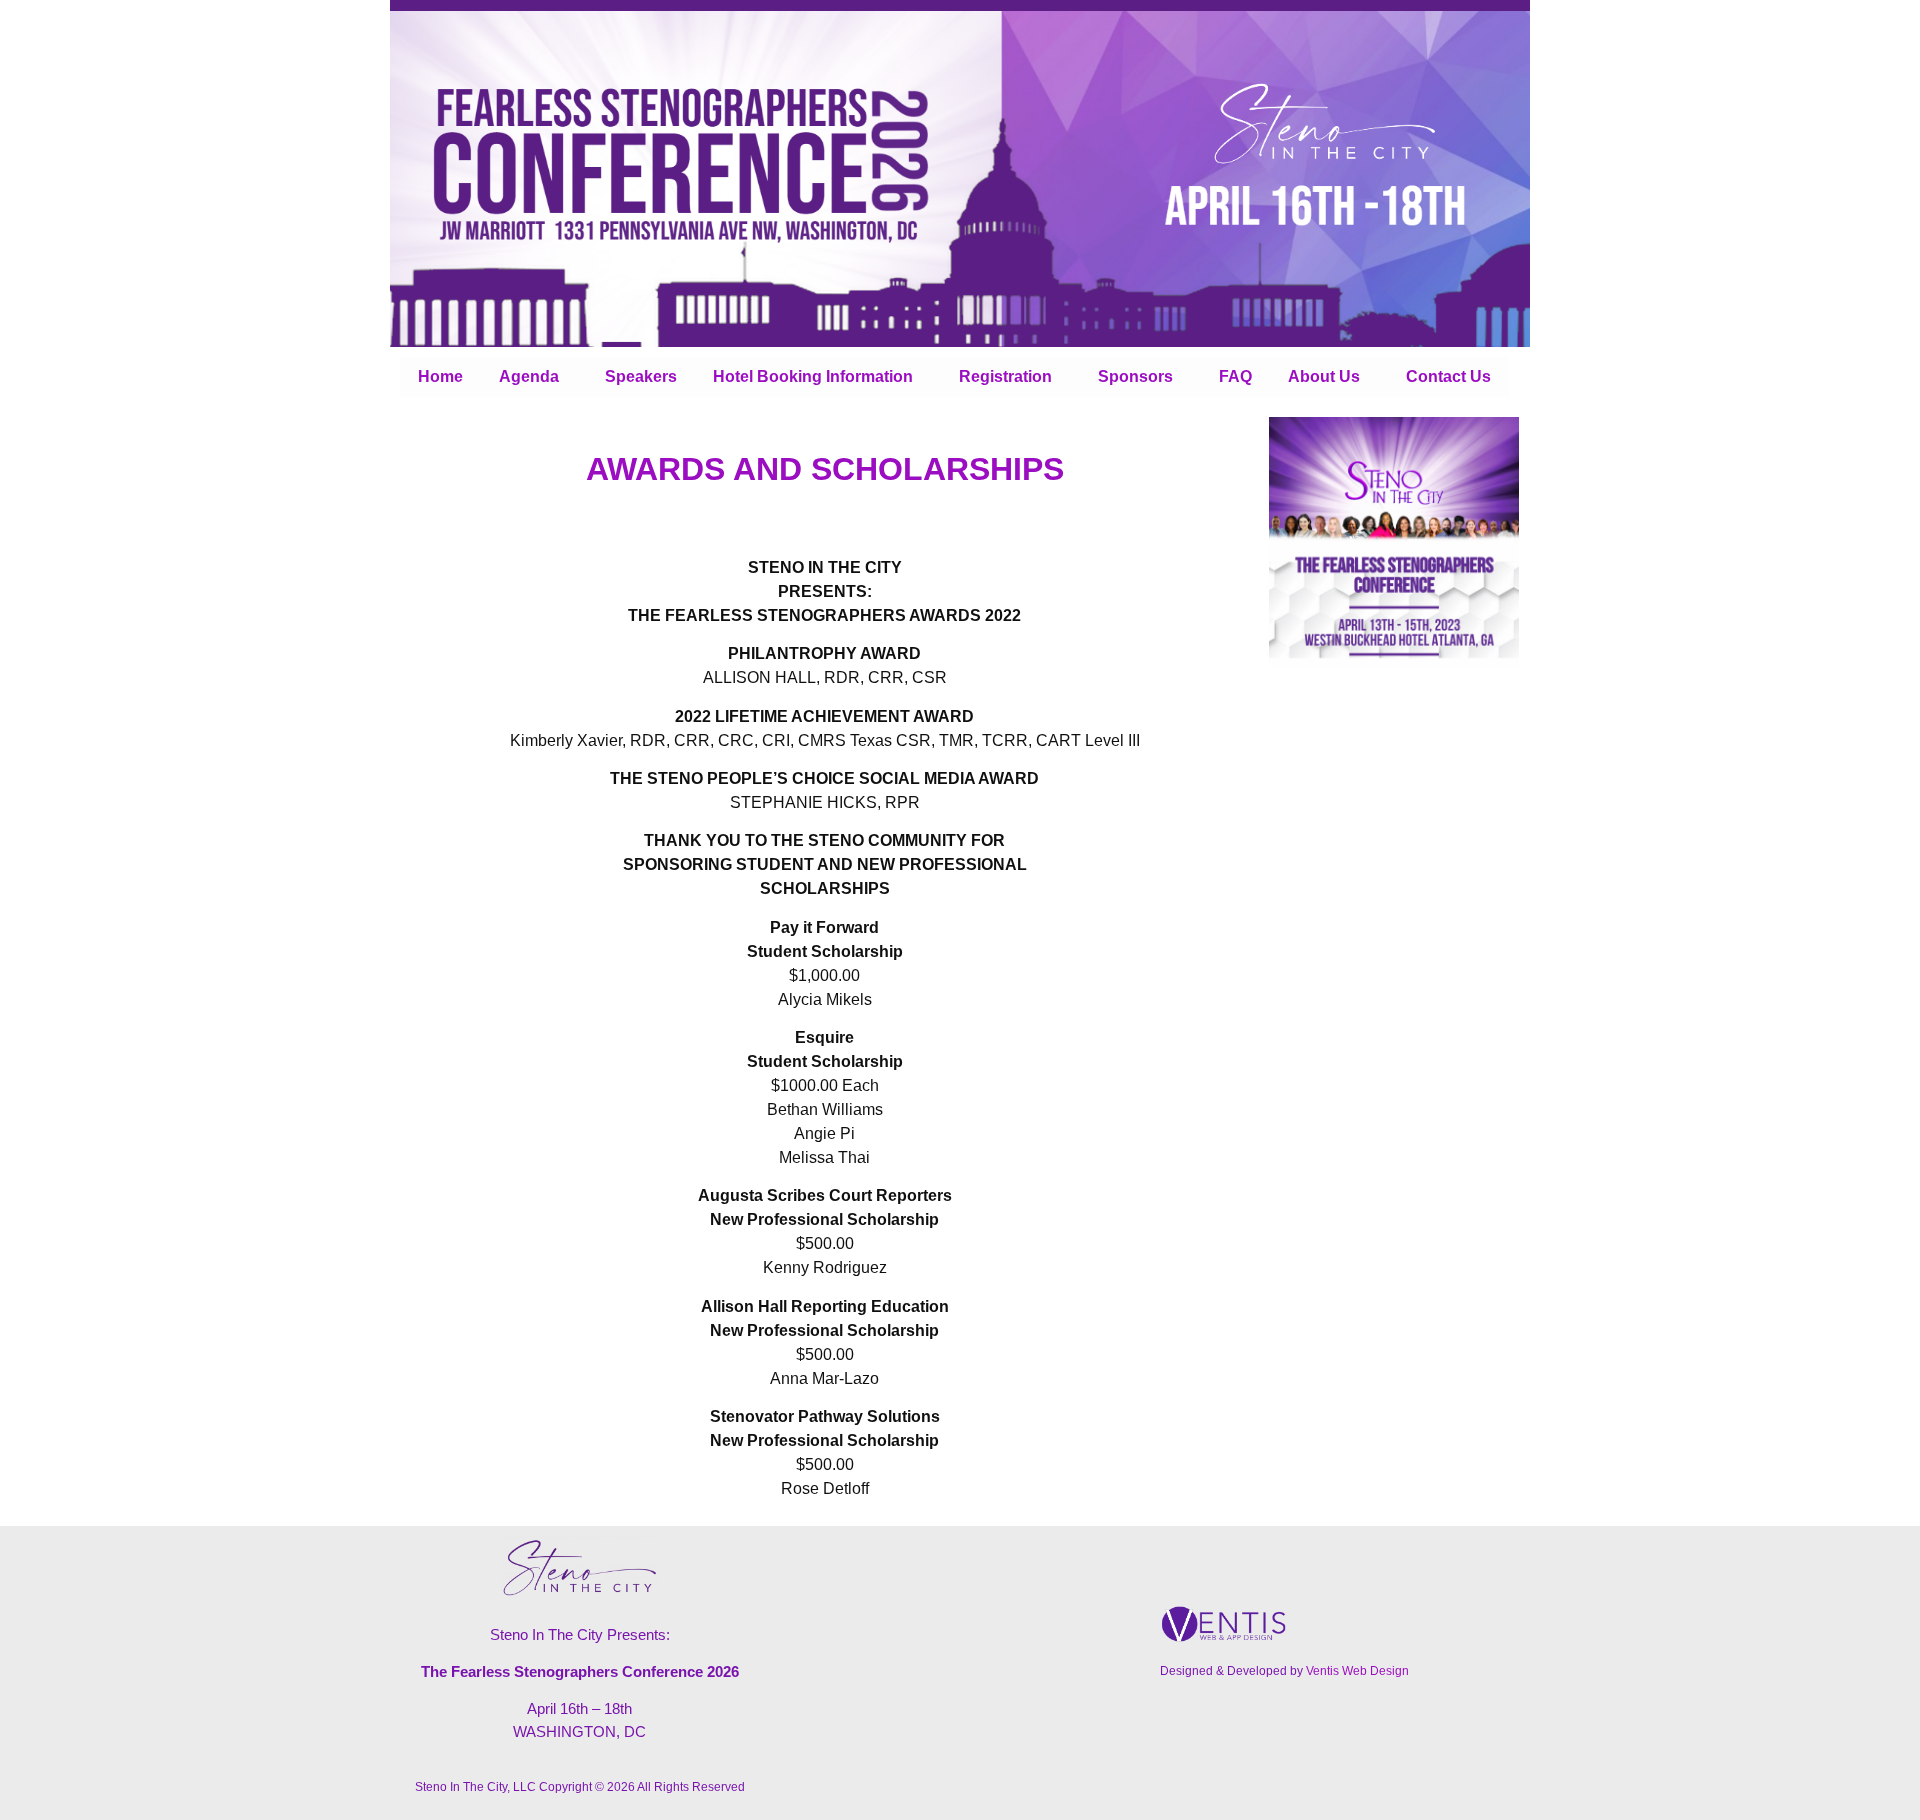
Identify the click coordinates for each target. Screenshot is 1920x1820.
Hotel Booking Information (813, 376)
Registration (1005, 376)
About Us (1324, 376)
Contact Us (1448, 376)
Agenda (529, 376)
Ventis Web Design (1357, 1671)
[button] (534, 377)
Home (440, 376)
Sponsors (1135, 376)
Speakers (641, 376)
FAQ (1235, 376)
